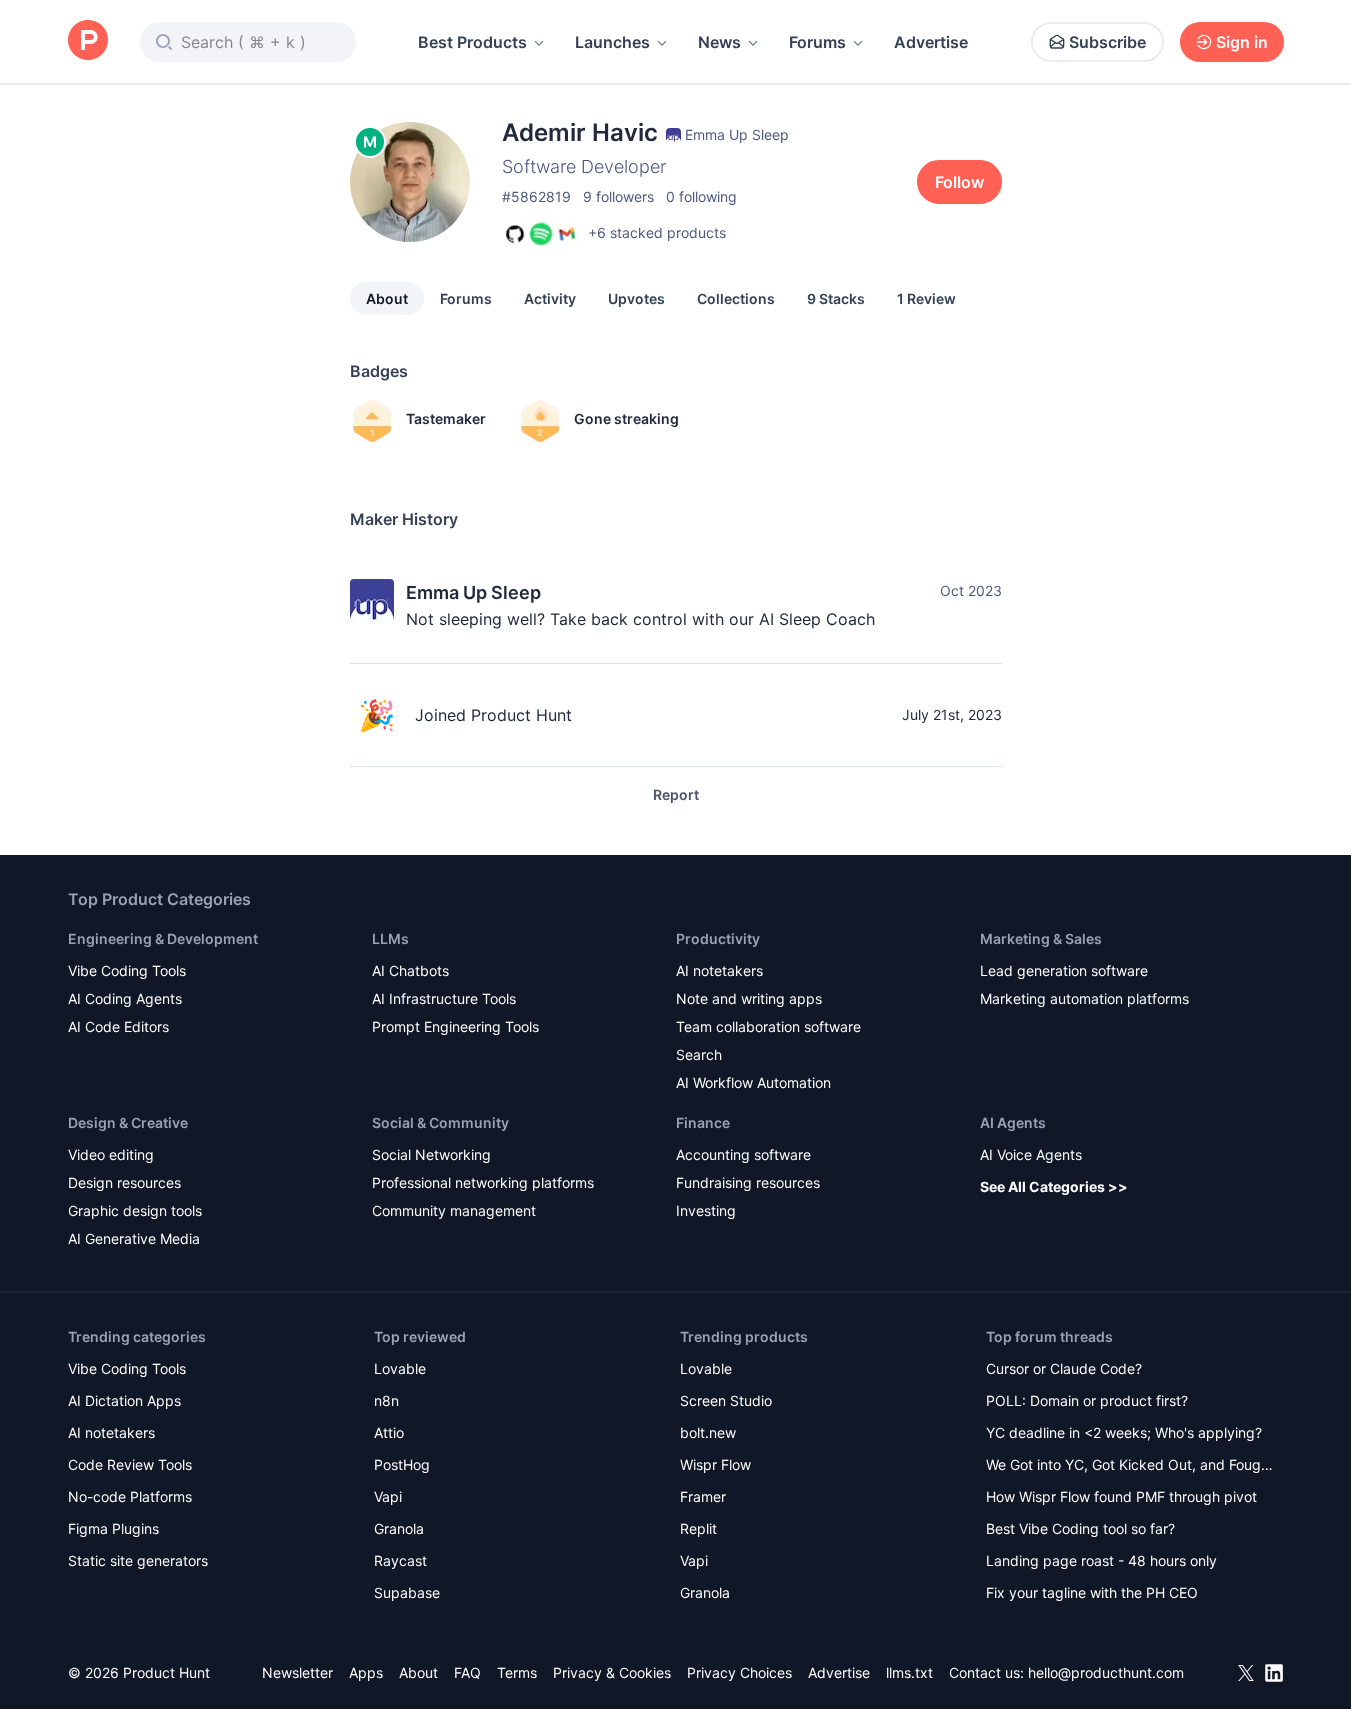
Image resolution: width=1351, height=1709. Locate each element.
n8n (386, 1400)
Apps (366, 1672)
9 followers (618, 196)
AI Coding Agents (125, 998)
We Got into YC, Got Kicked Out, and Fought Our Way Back (1130, 1466)
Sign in (1242, 42)
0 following (701, 196)
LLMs (390, 938)
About (387, 298)
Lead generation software (1064, 970)
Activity (550, 298)
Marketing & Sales (1041, 938)
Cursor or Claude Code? (1064, 1368)
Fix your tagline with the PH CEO (1092, 1592)
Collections (736, 298)
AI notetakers (719, 970)
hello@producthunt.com (1106, 1672)
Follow (959, 182)
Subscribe (1107, 42)
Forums (817, 42)
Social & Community (440, 1122)
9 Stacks (836, 298)
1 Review (926, 298)
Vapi (388, 1496)
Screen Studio (726, 1400)
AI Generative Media (134, 1238)
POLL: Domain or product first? (1087, 1400)
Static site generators (138, 1560)
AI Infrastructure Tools (444, 998)
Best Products (472, 42)
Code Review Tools (130, 1464)
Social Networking (431, 1154)
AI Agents (1013, 1122)
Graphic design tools (135, 1210)
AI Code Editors (118, 1026)
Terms (517, 1672)
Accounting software (743, 1154)
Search (699, 1054)
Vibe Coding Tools (127, 970)
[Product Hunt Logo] (88, 41)
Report (676, 794)
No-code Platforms (130, 1496)
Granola (399, 1528)
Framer (703, 1496)
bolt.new (708, 1432)
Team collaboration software (768, 1026)
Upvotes (636, 298)
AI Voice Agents (1031, 1154)
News (719, 42)
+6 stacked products (657, 232)
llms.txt (909, 1672)
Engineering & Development (163, 938)
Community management (454, 1210)
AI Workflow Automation (753, 1082)
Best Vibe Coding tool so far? (1080, 1528)
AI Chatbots (410, 970)
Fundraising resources (748, 1182)
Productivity (718, 938)
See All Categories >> (1054, 1186)
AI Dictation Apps (124, 1400)
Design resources (124, 1182)
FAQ (467, 1672)
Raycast (400, 1560)
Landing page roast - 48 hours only (1101, 1560)
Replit (698, 1528)
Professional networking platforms (483, 1182)
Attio (389, 1432)
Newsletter (297, 1672)
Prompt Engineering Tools (455, 1026)
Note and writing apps (749, 998)
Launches (612, 42)
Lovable (400, 1368)
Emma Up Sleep (473, 592)
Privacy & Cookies (612, 1672)
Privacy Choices (739, 1672)
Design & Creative (128, 1122)
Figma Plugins (113, 1528)
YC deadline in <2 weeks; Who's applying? (1124, 1432)
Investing (706, 1210)
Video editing (111, 1154)
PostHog (402, 1464)
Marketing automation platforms (1084, 998)
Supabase (407, 1592)
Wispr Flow (715, 1464)
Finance (703, 1122)
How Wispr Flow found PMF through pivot (1121, 1496)
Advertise (931, 42)
